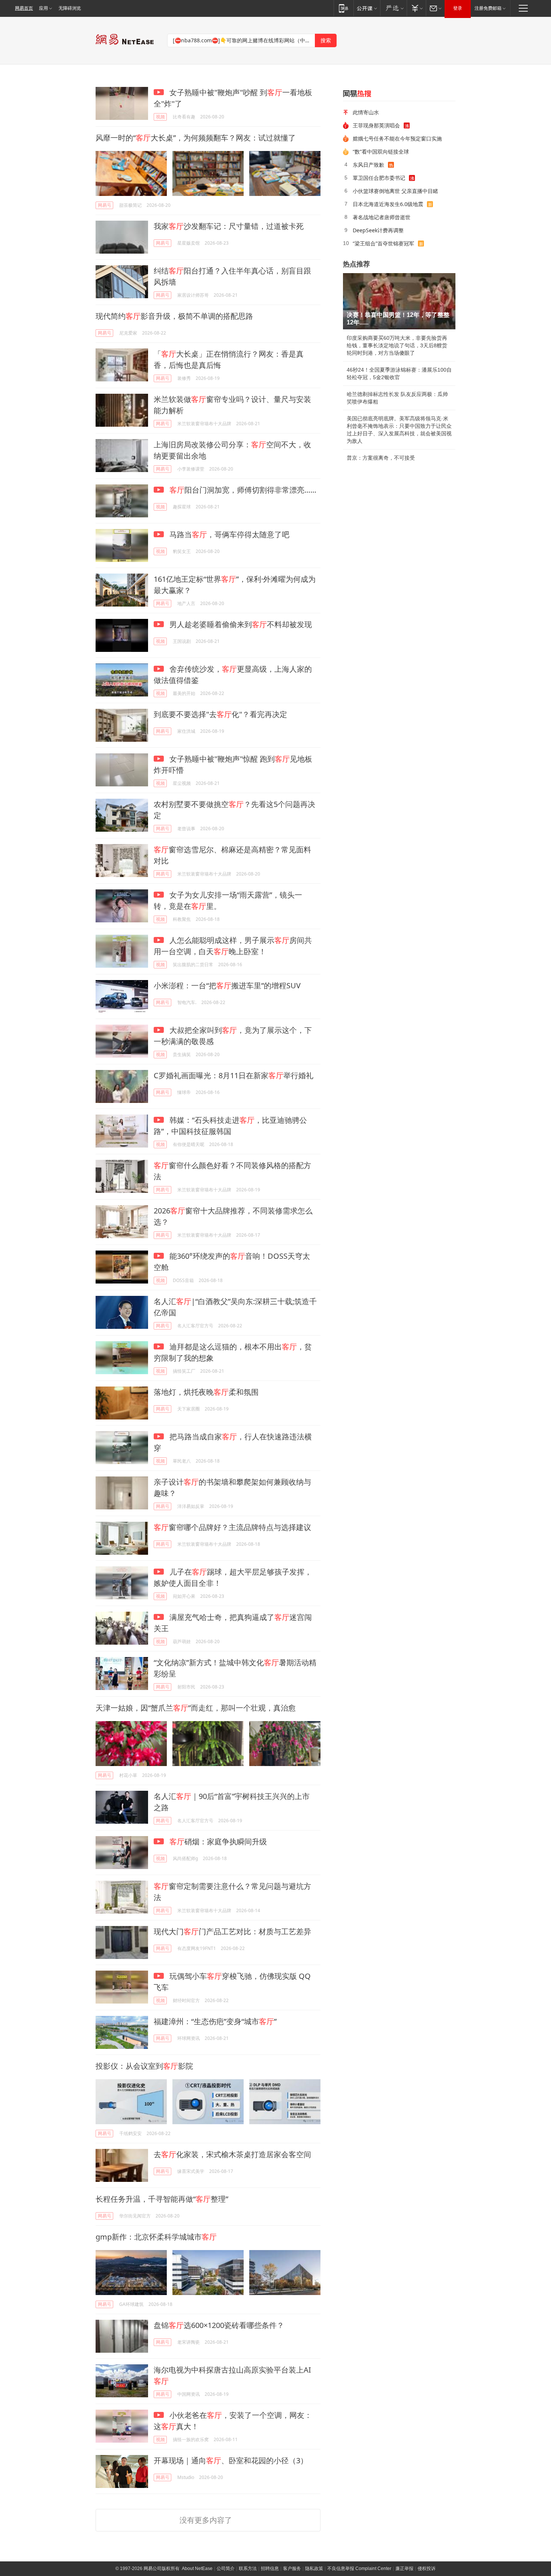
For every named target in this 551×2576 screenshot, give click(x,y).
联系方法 (248, 2569)
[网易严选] (393, 8)
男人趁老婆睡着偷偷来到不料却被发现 (240, 624)
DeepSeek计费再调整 (378, 230)
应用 (43, 8)
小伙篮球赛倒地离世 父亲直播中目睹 (395, 191)
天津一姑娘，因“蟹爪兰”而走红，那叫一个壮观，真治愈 (196, 1708)
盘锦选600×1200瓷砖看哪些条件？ (219, 2325)
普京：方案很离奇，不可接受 (381, 458)
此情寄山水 (366, 112)
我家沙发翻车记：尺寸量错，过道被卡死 (229, 226)
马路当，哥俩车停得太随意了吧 (228, 534)
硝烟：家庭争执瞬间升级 (218, 1842)
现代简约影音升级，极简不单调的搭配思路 (174, 316)
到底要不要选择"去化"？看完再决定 (220, 714)
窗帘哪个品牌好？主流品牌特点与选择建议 (232, 1527)
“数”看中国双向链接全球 (381, 152)
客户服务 (292, 2569)
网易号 (105, 205)
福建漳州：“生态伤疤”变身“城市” (215, 2021)
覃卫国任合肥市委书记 (379, 178)
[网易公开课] (367, 8)
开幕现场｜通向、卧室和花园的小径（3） (231, 2460)
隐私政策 (314, 2569)
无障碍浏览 (70, 8)
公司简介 (226, 2569)
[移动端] (344, 8)
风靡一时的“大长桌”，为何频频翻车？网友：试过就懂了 (196, 138)
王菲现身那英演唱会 (376, 125)
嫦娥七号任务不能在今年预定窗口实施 (397, 138)
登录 (458, 8)
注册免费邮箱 (488, 8)
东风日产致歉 (368, 165)
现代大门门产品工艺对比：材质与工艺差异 (232, 1931)
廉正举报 (404, 2569)
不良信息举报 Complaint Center (359, 2569)
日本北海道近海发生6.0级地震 (388, 204)
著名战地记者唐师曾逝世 (382, 217)
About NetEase (197, 2569)
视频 (160, 117)
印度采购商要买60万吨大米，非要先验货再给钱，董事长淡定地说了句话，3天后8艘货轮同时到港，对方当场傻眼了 (397, 345)
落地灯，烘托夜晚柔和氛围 (206, 1392)
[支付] (416, 8)
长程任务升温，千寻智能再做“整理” (162, 2199)
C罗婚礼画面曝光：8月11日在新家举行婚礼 (234, 1075)
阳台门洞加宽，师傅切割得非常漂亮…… (243, 490)
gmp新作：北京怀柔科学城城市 (156, 2237)
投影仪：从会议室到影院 (144, 2066)
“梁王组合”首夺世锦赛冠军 (383, 243)
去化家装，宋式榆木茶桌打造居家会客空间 (232, 2154)
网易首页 (24, 8)
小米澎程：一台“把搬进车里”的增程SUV (227, 985)
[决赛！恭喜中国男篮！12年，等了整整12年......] (399, 301)
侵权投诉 (427, 2569)
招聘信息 (270, 2569)
